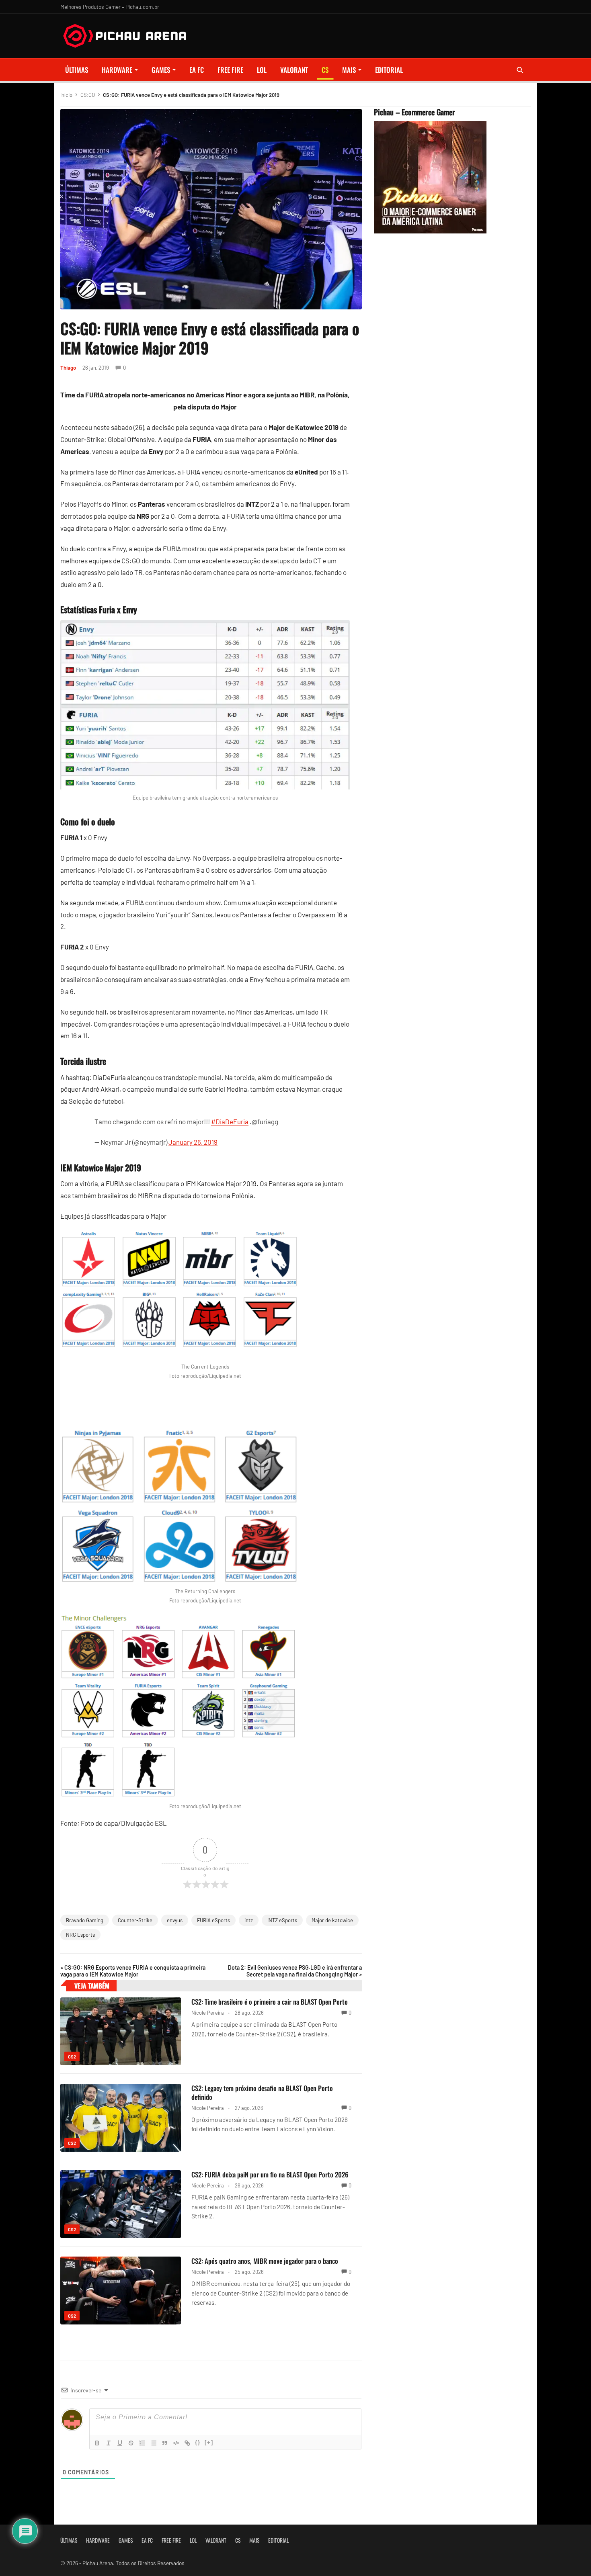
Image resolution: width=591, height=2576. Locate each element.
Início (66, 95)
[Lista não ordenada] (154, 2443)
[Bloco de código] (176, 2443)
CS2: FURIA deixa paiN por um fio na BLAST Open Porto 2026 (270, 2174)
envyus (175, 1920)
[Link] (187, 2443)
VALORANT (294, 70)
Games (161, 70)
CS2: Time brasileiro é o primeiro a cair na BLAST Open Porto (270, 2002)
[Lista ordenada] (142, 2443)
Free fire (230, 70)
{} (198, 2442)
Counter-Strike (135, 1920)
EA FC (197, 70)
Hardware (117, 70)
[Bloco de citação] (165, 2443)
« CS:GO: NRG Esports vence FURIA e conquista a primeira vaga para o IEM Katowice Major (133, 1971)
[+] (209, 2442)
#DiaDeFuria (230, 1121)
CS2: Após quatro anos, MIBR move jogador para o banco (265, 2261)
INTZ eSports (282, 1920)
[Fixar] (131, 2443)
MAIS (349, 70)
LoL (262, 70)
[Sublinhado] (120, 2443)
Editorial (389, 70)
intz (249, 1920)
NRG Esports (80, 1935)
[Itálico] (109, 2443)
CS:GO (88, 95)
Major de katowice (332, 1920)
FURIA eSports (213, 1920)
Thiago (68, 368)
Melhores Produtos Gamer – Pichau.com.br (110, 7)
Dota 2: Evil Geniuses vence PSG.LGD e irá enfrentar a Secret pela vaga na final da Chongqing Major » (295, 1971)
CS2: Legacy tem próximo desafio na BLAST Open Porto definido (262, 2092)
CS (325, 70)
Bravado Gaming (85, 1920)
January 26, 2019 (193, 1142)
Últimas (77, 70)
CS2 (72, 2057)
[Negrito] (97, 2443)
